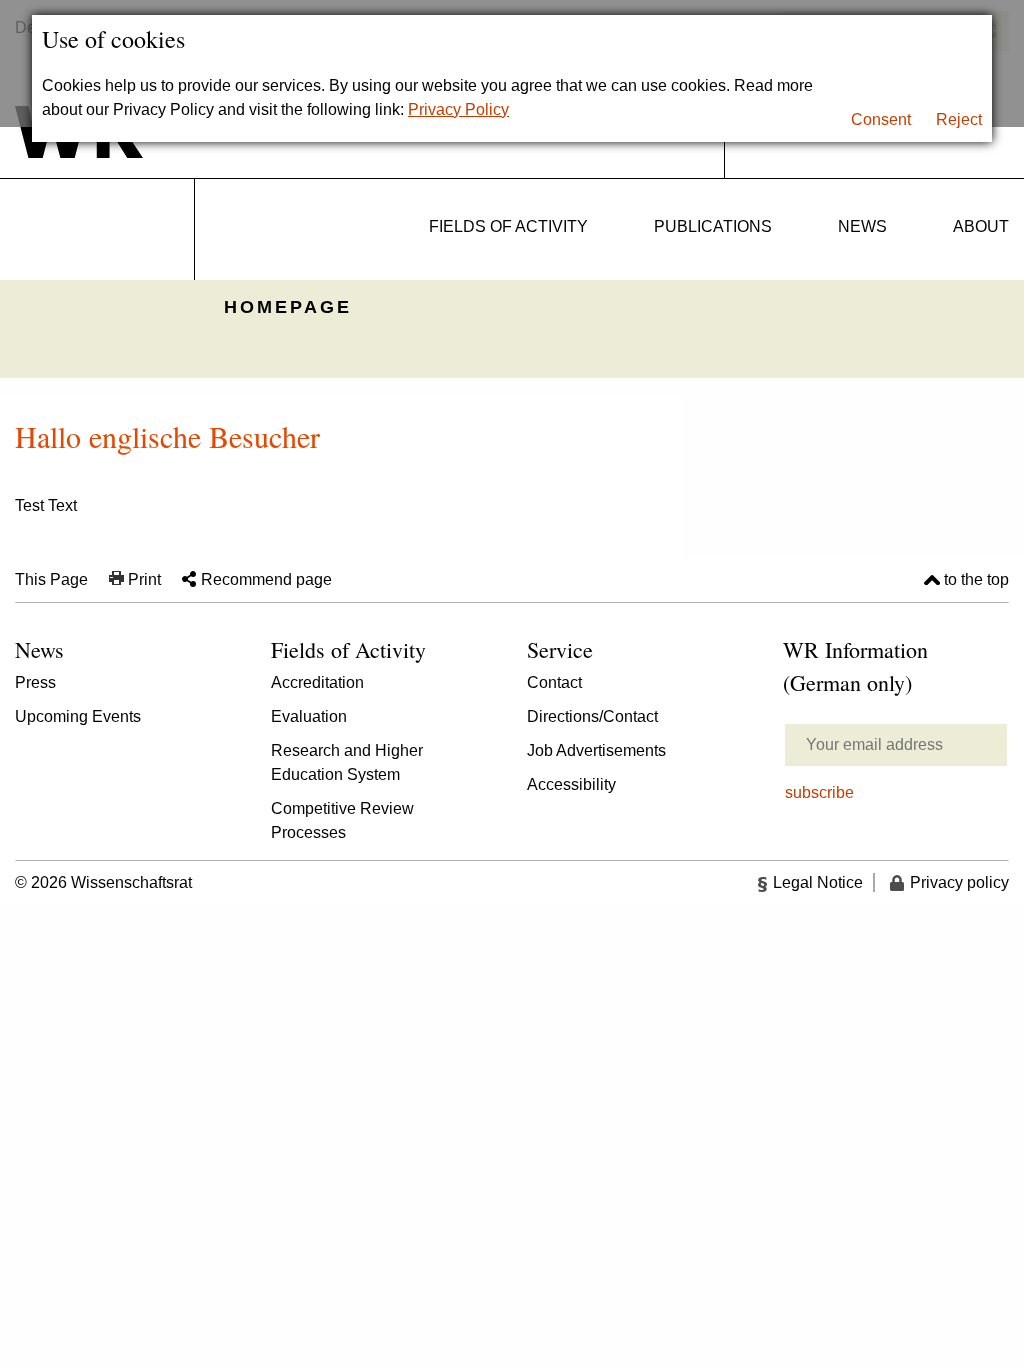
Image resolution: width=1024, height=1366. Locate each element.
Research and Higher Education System (347, 762)
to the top (976, 579)
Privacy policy (959, 882)
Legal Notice (818, 882)
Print (144, 579)
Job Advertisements (596, 750)
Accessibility (571, 784)
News (862, 226)
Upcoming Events (78, 716)
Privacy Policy (458, 109)
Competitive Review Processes (342, 820)
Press (35, 682)
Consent (881, 119)
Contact (554, 682)
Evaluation (309, 716)
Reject (959, 119)
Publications (713, 226)
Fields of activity (508, 226)
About (981, 226)
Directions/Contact (592, 716)
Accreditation (317, 682)
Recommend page (266, 579)
